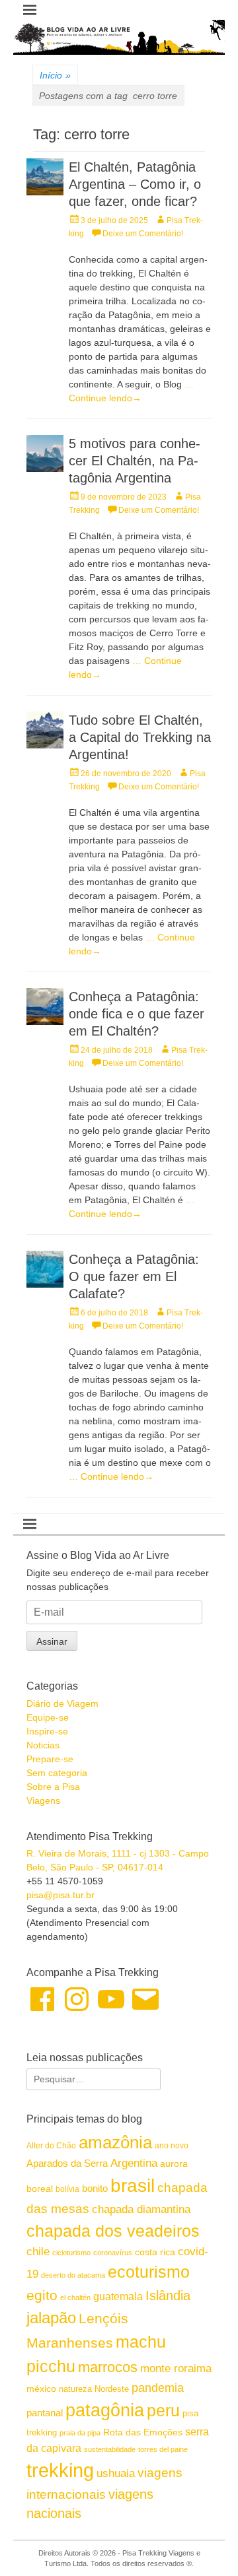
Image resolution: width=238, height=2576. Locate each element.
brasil (133, 2186)
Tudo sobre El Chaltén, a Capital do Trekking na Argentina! (140, 737)
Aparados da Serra (67, 2163)
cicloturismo (71, 2253)
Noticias (43, 1745)
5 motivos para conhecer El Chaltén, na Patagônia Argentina (135, 461)
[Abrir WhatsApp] (205, 2543)
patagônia (105, 2410)
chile (38, 2252)
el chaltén (75, 2297)
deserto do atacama (73, 2275)
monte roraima (176, 2368)
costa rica (155, 2252)
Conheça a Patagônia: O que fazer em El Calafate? (134, 1276)
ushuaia (116, 2473)
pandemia (158, 2388)
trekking (60, 2470)
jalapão (51, 2318)
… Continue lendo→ (111, 1476)
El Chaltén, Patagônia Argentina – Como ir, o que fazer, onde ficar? (135, 184)
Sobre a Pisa (53, 1787)
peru (163, 2410)
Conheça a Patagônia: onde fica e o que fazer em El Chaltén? (137, 1014)
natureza (75, 2389)
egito (42, 2295)
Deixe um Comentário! (143, 234)
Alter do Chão (51, 2146)
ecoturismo (149, 2272)
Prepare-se (50, 1759)
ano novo (172, 2146)
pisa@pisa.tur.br (60, 1895)
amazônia (115, 2142)
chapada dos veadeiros (113, 2231)
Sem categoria (57, 1773)
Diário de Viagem (62, 1703)
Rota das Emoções (143, 2432)
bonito (95, 2188)
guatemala (118, 2296)
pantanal (45, 2413)
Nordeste (112, 2389)
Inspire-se (47, 1731)
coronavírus (113, 2253)
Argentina (134, 2163)
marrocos (108, 2367)
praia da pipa (80, 2433)
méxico (41, 2389)
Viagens (43, 1800)
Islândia (168, 2295)
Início (55, 75)
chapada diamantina (141, 2209)
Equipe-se (48, 1717)
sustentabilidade (110, 2449)
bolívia (67, 2189)
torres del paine (163, 2449)
